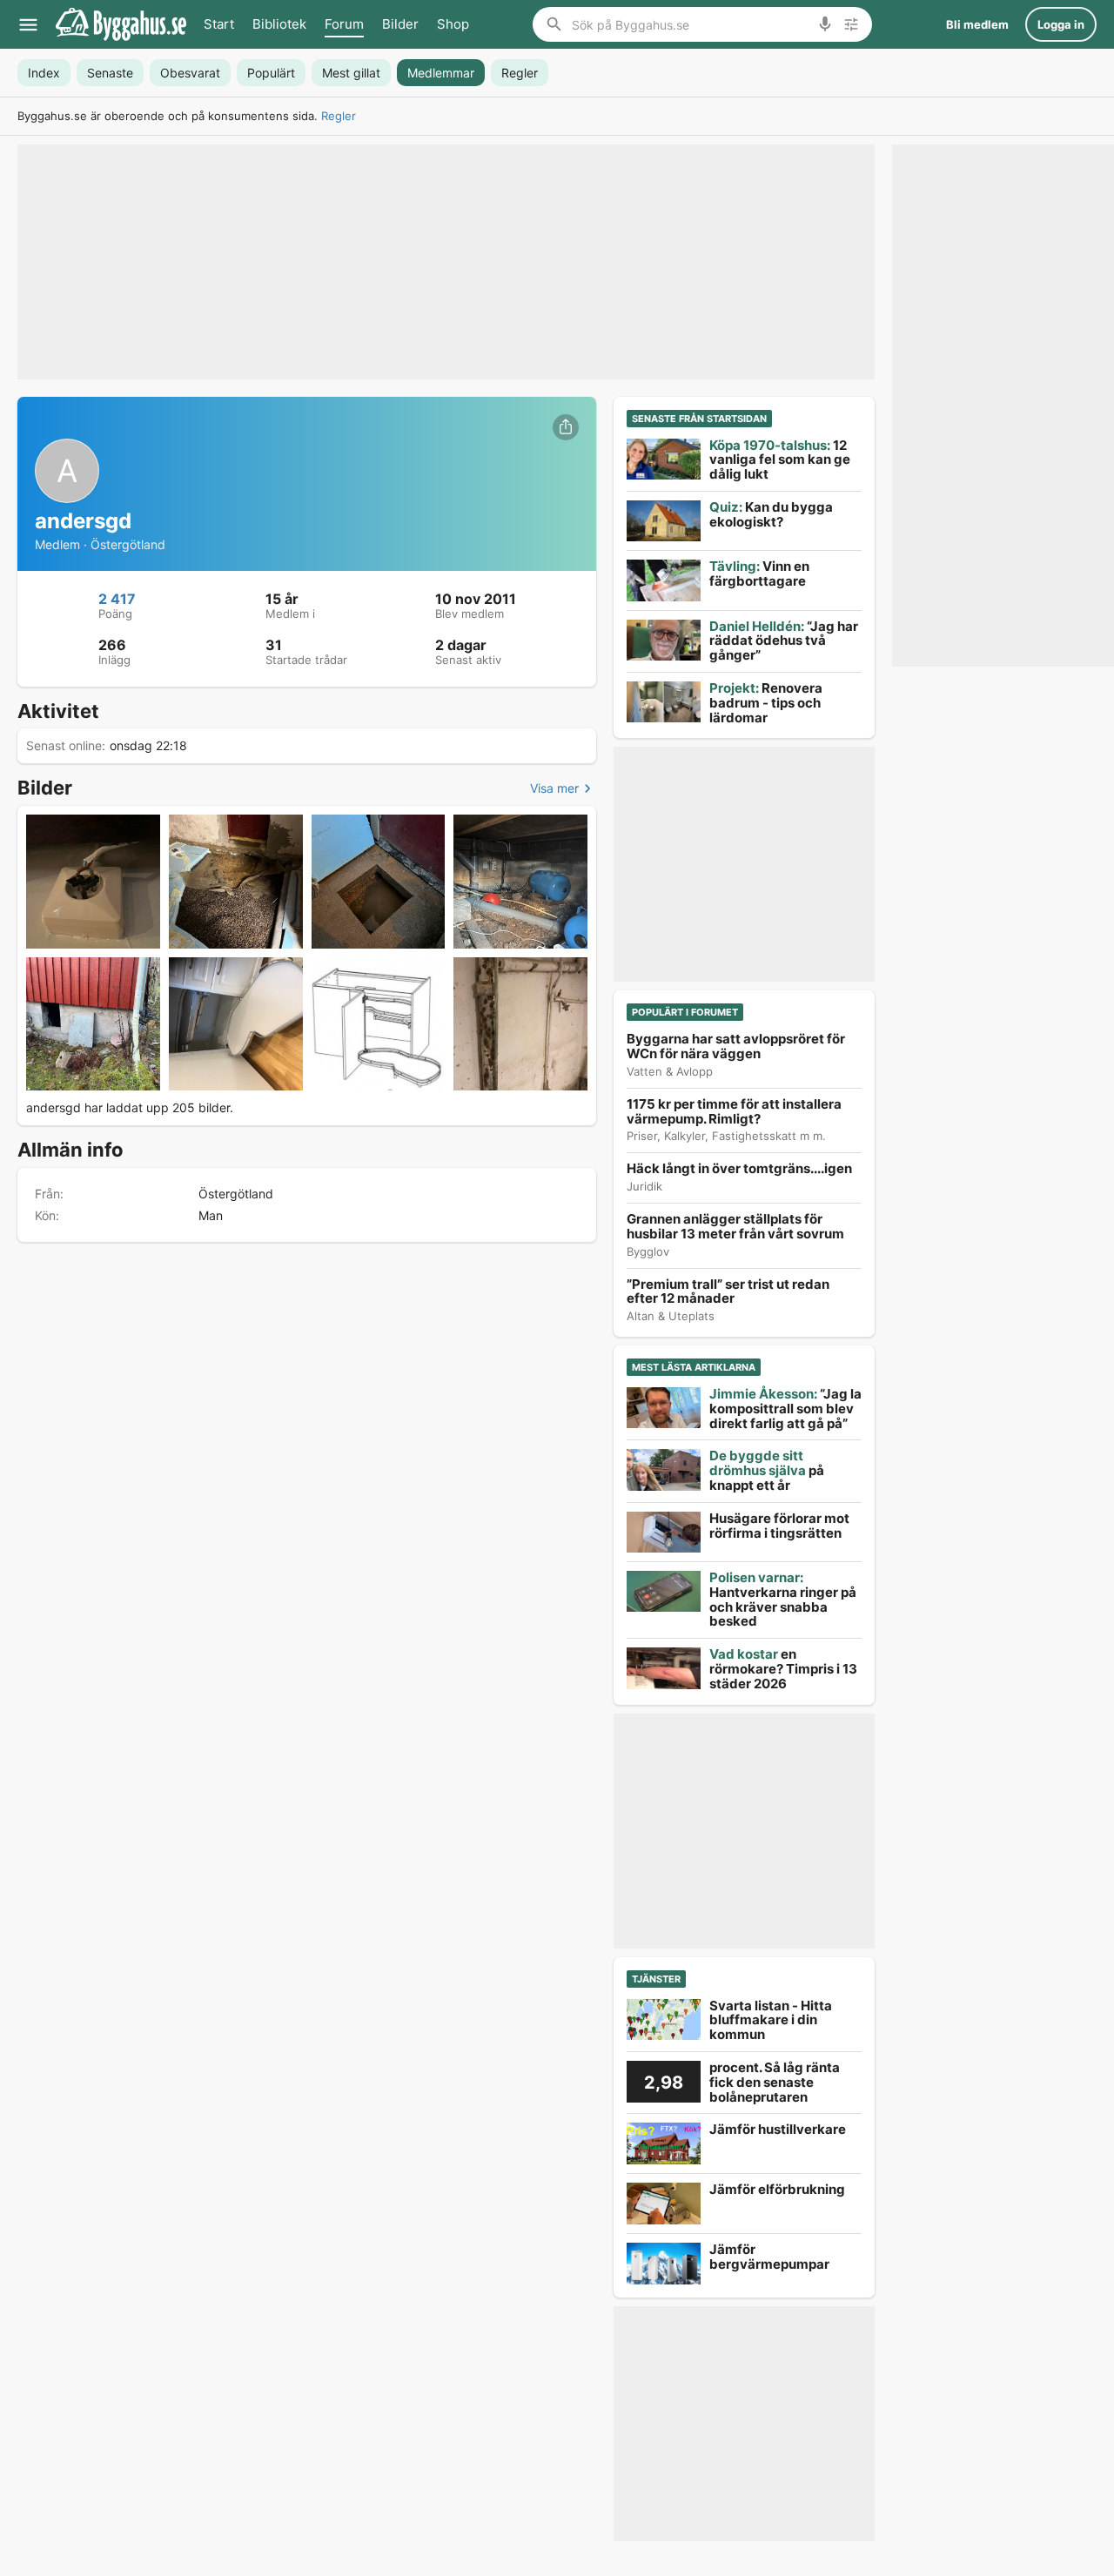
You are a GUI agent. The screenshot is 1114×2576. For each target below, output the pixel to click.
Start (219, 24)
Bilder (400, 24)
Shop (453, 24)
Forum (344, 24)
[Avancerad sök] (851, 24)
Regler (339, 116)
